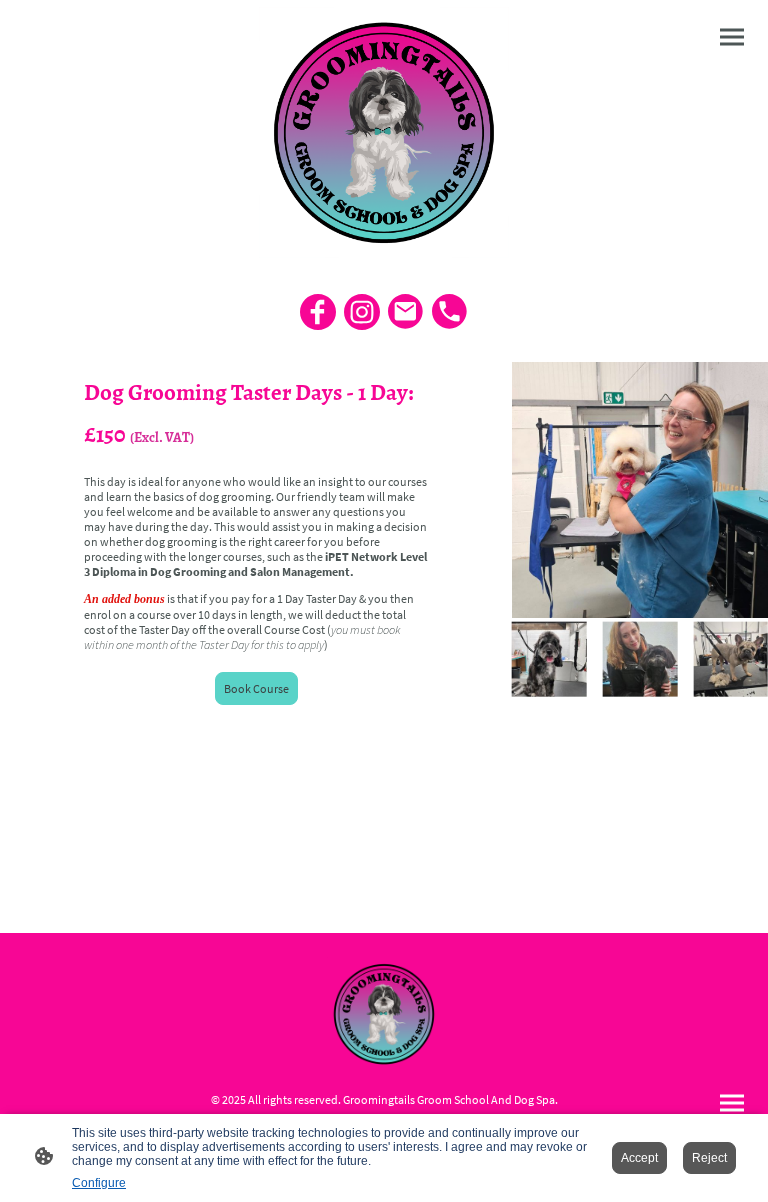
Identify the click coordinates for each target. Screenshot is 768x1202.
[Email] (406, 312)
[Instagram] (362, 312)
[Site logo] (384, 132)
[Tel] (450, 312)
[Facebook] (318, 312)
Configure (99, 1183)
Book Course (256, 688)
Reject (709, 1158)
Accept (639, 1158)
